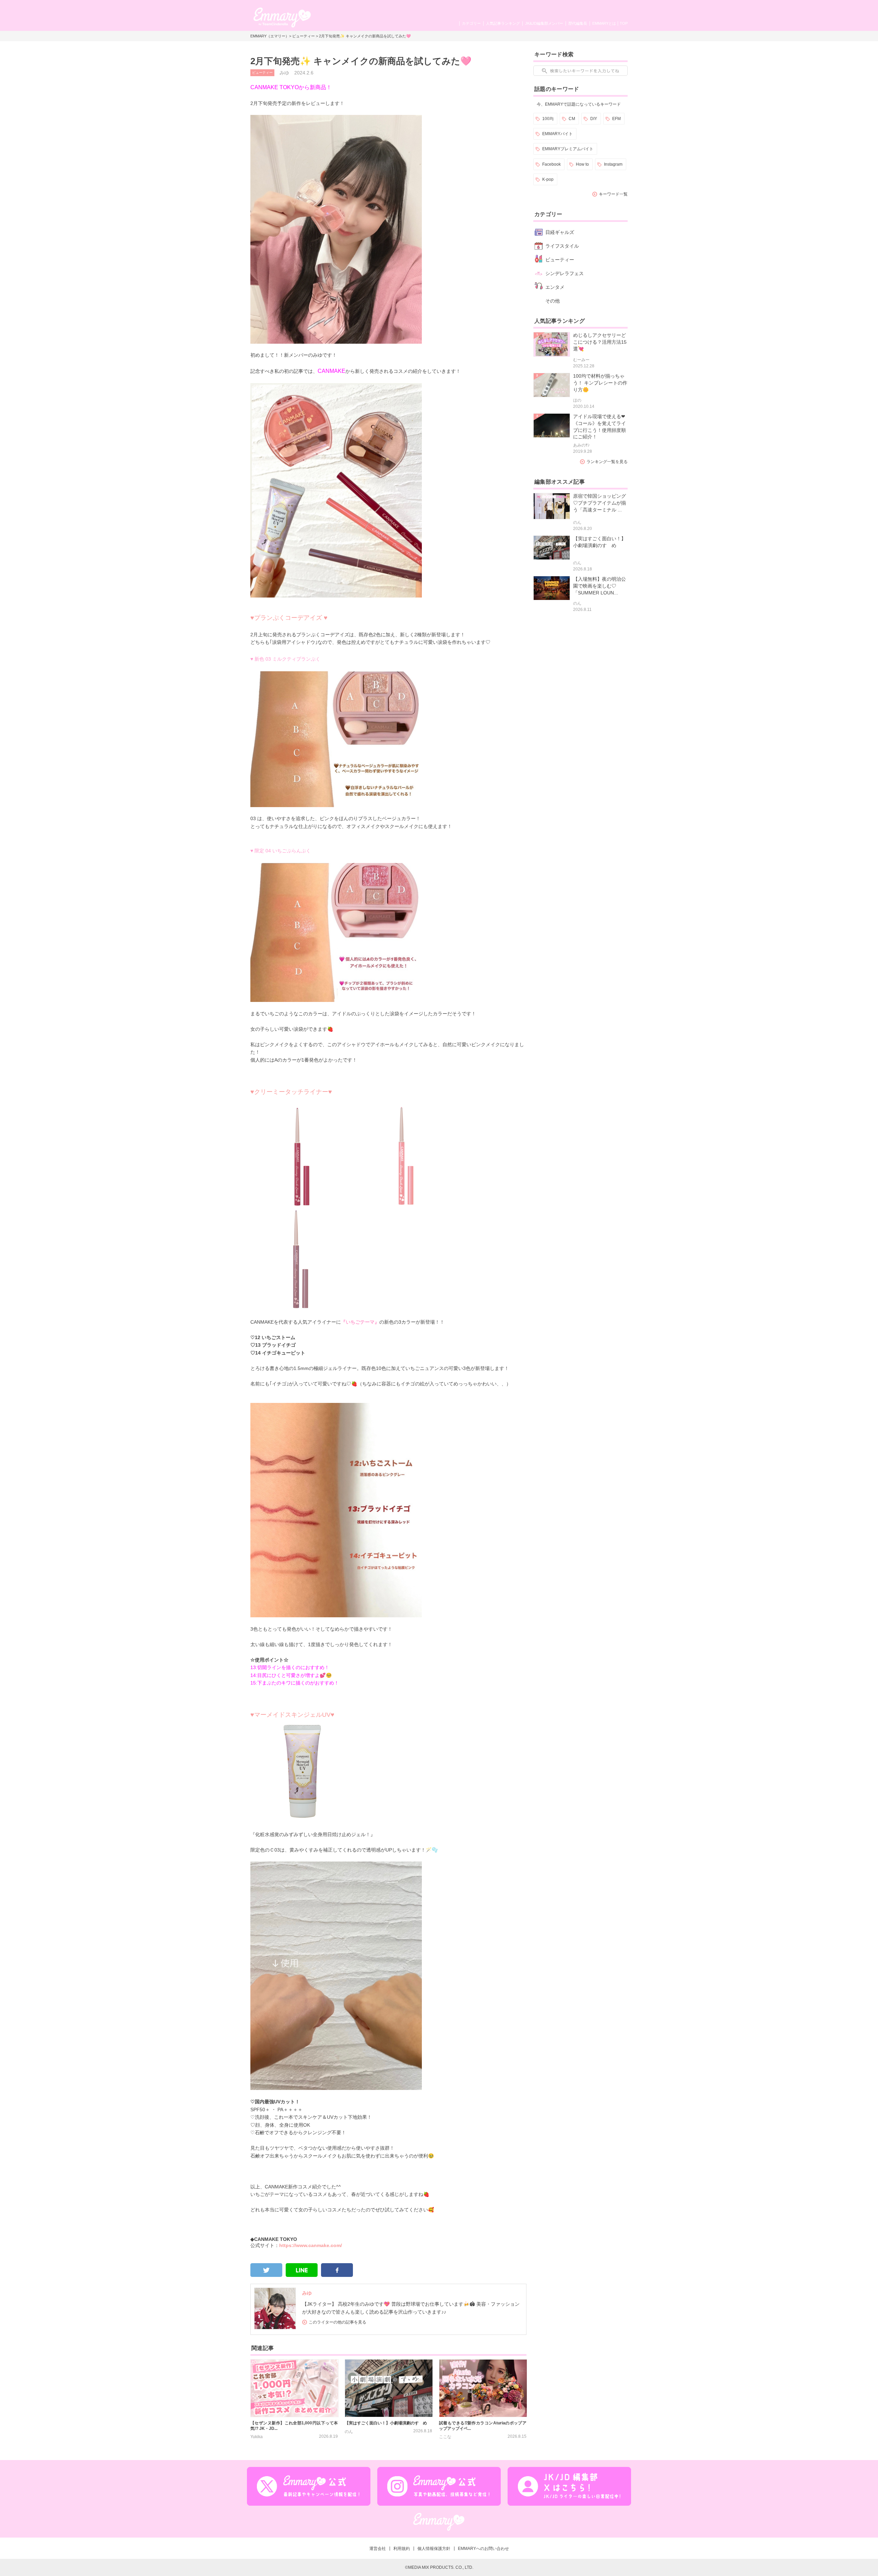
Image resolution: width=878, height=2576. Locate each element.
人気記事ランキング (503, 23)
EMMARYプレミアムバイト (568, 149)
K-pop (548, 179)
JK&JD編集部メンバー (544, 23)
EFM (616, 119)
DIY (594, 119)
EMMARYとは (604, 23)
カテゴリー (471, 23)
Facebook (551, 164)
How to (582, 164)
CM (572, 119)
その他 (553, 301)
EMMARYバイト (557, 134)
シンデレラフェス (565, 273)
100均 (548, 119)
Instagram (613, 164)
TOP (624, 23)
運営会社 (378, 2549)
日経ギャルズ (560, 232)
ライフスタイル (562, 246)
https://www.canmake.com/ (311, 2245)
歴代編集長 (578, 23)
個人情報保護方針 (434, 2549)
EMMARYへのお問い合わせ (483, 2549)
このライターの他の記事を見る (337, 2322)
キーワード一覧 (613, 194)
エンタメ (555, 287)
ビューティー (304, 36)
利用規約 (402, 2549)
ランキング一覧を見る (607, 462)
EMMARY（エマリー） (270, 36)
